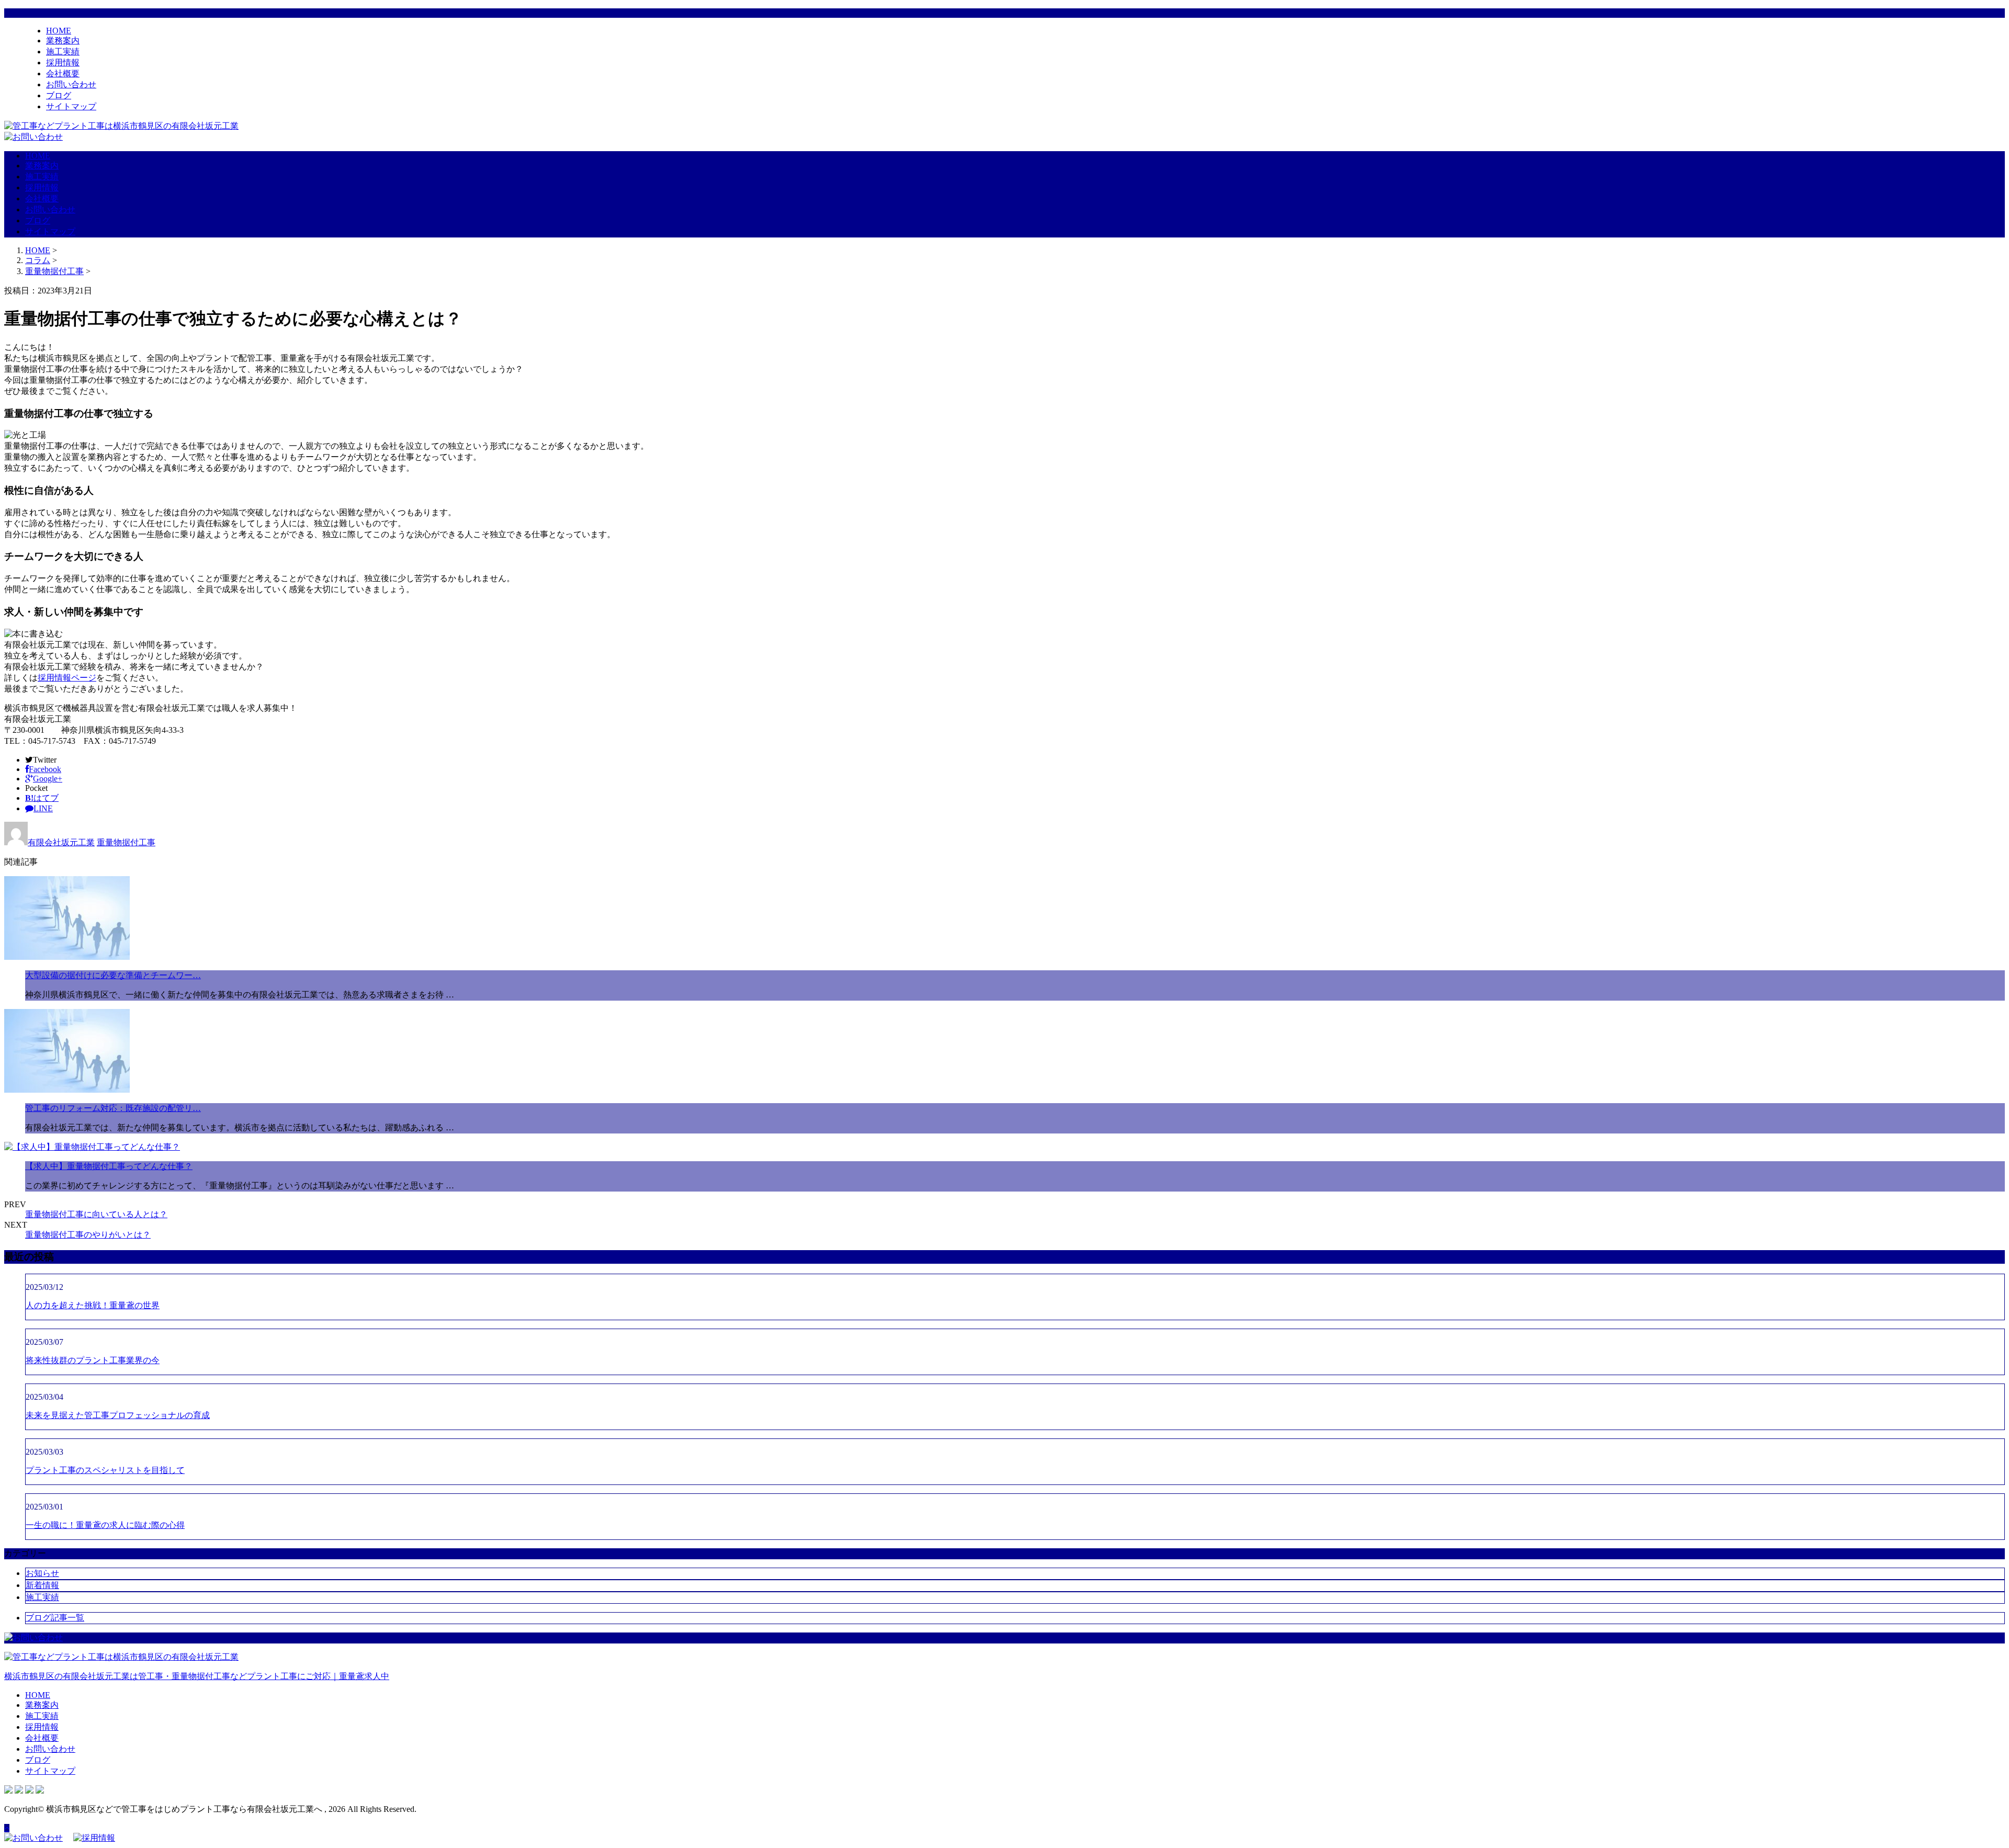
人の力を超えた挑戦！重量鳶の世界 (93, 1305)
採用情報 (63, 63)
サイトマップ (71, 106)
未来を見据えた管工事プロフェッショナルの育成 (118, 1415)
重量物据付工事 (54, 271)
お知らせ (42, 1573)
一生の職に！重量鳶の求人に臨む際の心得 (105, 1525)
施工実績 (63, 52)
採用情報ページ (67, 678)
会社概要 (63, 73)
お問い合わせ (71, 84)
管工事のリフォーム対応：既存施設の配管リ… (113, 1108)
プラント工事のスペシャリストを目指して (105, 1470)
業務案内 (63, 41)
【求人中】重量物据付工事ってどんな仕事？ (109, 1166)
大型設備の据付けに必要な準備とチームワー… (113, 975)
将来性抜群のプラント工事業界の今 (93, 1360)
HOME (59, 31)
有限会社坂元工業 (61, 842)
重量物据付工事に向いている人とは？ (96, 1214)
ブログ (59, 95)
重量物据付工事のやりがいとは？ (88, 1235)
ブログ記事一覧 (55, 1618)
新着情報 (42, 1585)
